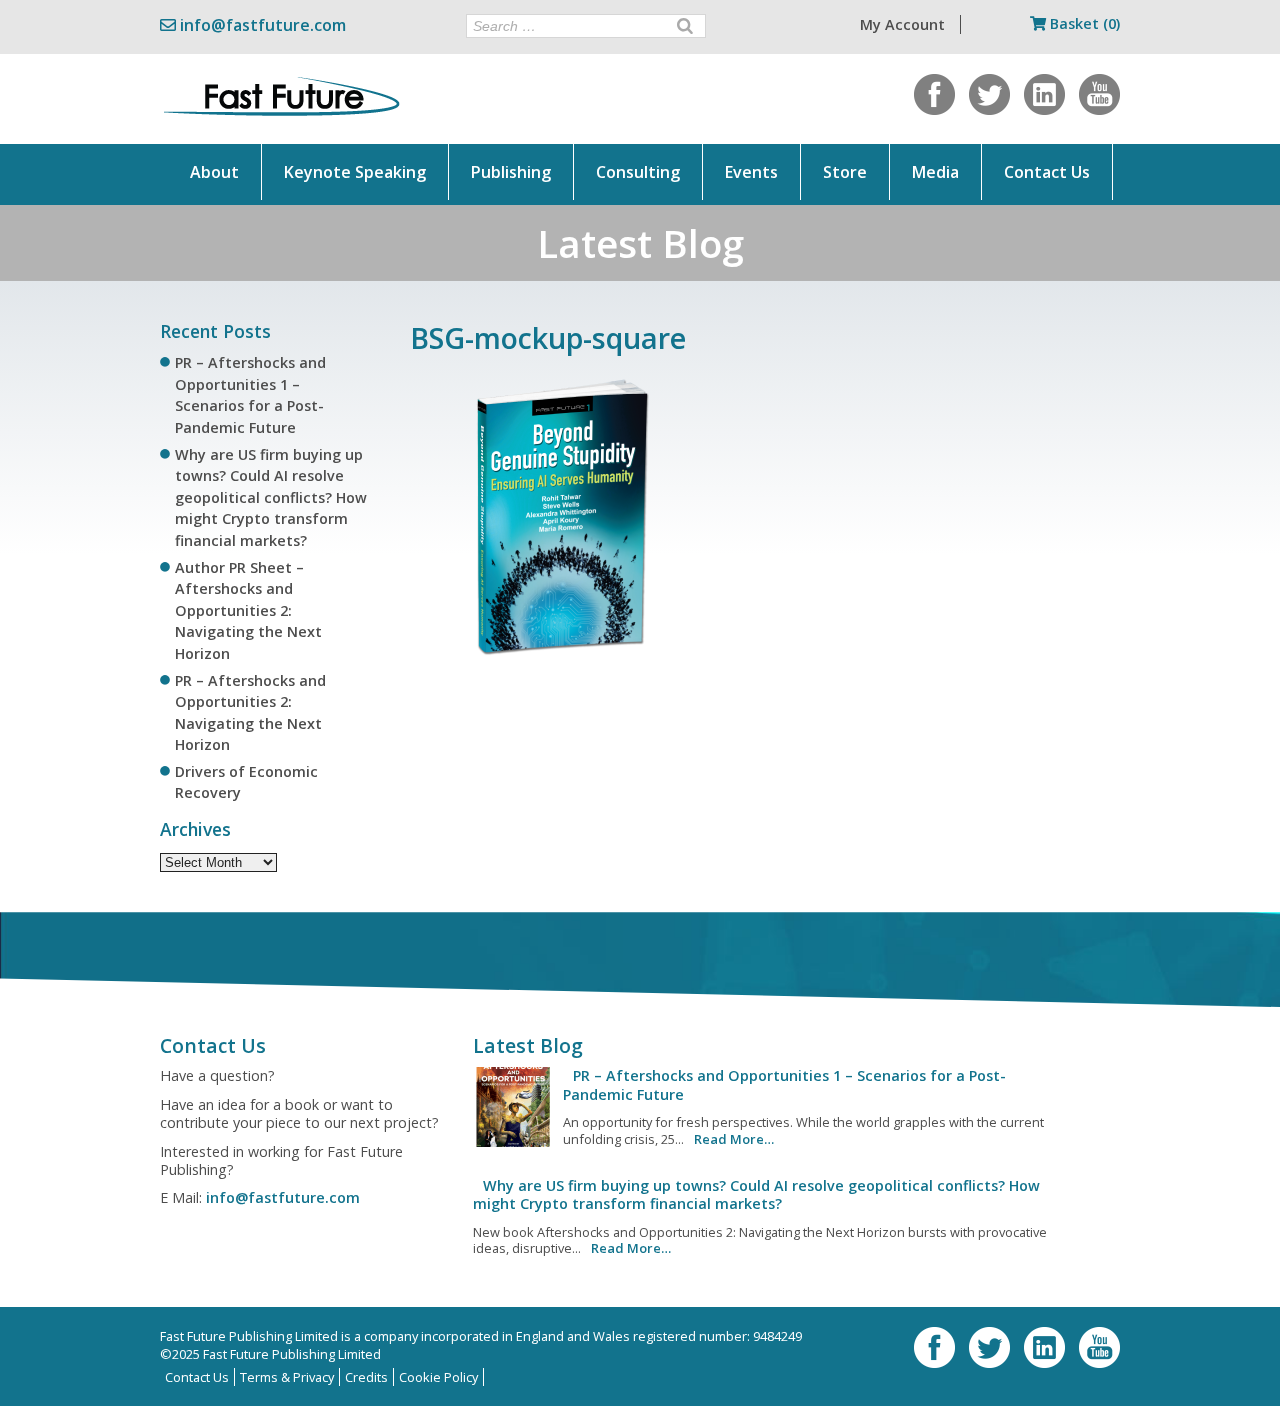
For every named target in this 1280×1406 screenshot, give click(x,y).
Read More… (734, 1139)
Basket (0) (1083, 23)
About (214, 172)
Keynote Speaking (355, 172)
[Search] (685, 26)
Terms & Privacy (287, 1377)
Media (935, 172)
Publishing (511, 172)
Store (845, 172)
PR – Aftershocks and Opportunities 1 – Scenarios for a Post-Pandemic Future (784, 1084)
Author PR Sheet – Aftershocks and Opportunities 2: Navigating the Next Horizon (248, 610)
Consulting (638, 172)
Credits (366, 1377)
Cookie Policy (438, 1377)
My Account (902, 24)
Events (751, 172)
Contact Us (1047, 172)
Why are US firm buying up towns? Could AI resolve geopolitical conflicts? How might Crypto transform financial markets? (271, 497)
